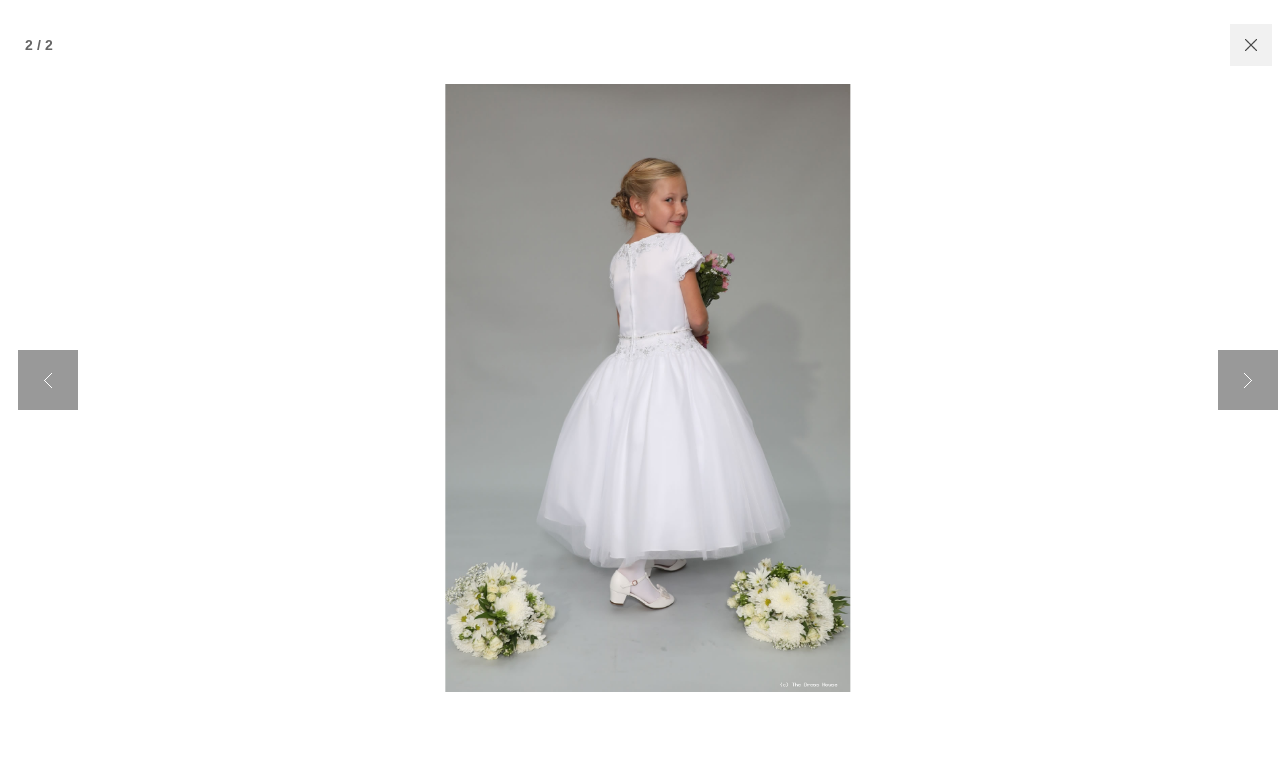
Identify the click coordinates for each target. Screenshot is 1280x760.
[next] (1248, 380)
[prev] (48, 380)
